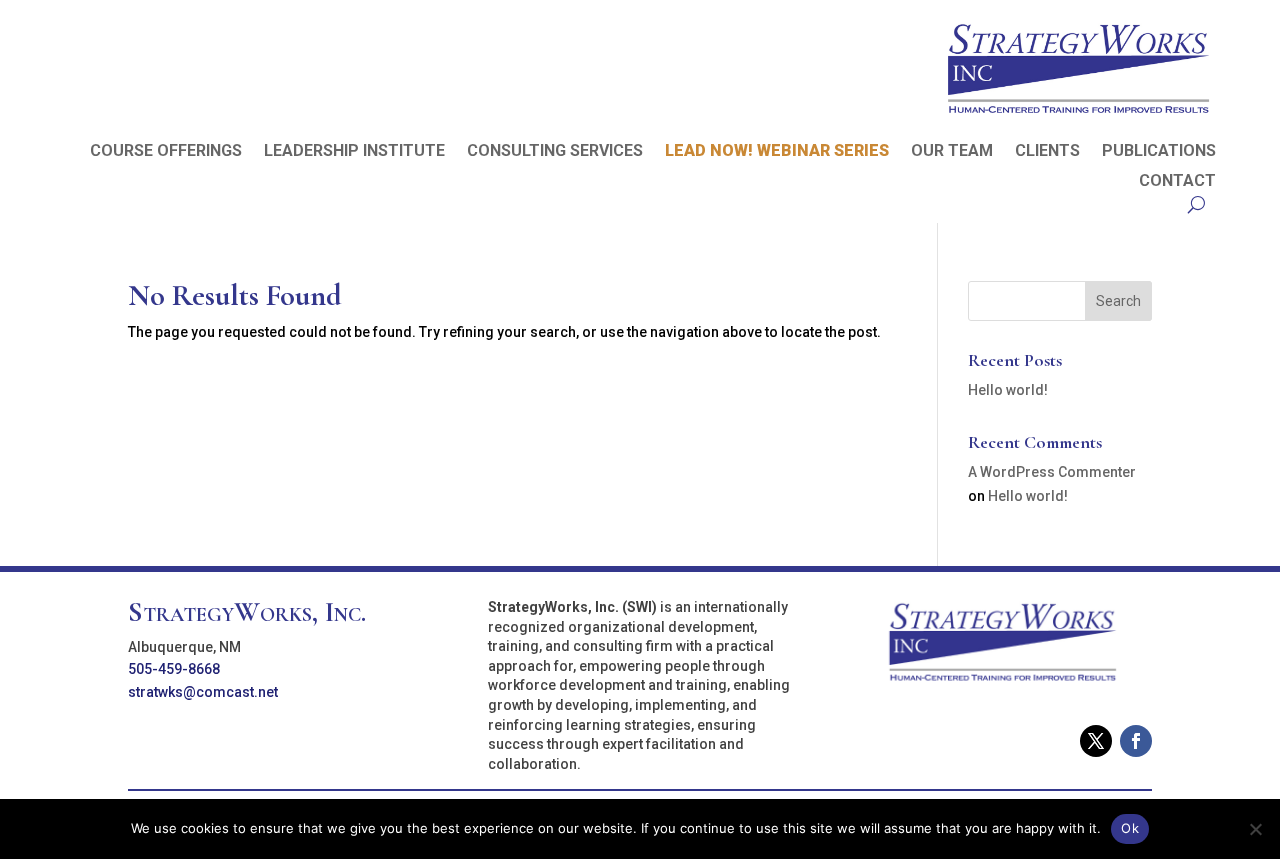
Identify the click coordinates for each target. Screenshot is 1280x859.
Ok (1130, 828)
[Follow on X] (1096, 741)
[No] (1255, 829)
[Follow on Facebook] (1136, 741)
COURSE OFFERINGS (166, 152)
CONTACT (1177, 182)
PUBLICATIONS (1159, 152)
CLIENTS (1047, 152)
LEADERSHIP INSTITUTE (354, 152)
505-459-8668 (174, 669)
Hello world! (1008, 390)
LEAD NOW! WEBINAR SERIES (777, 152)
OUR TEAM (952, 152)
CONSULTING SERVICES (555, 152)
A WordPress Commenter (1052, 472)
